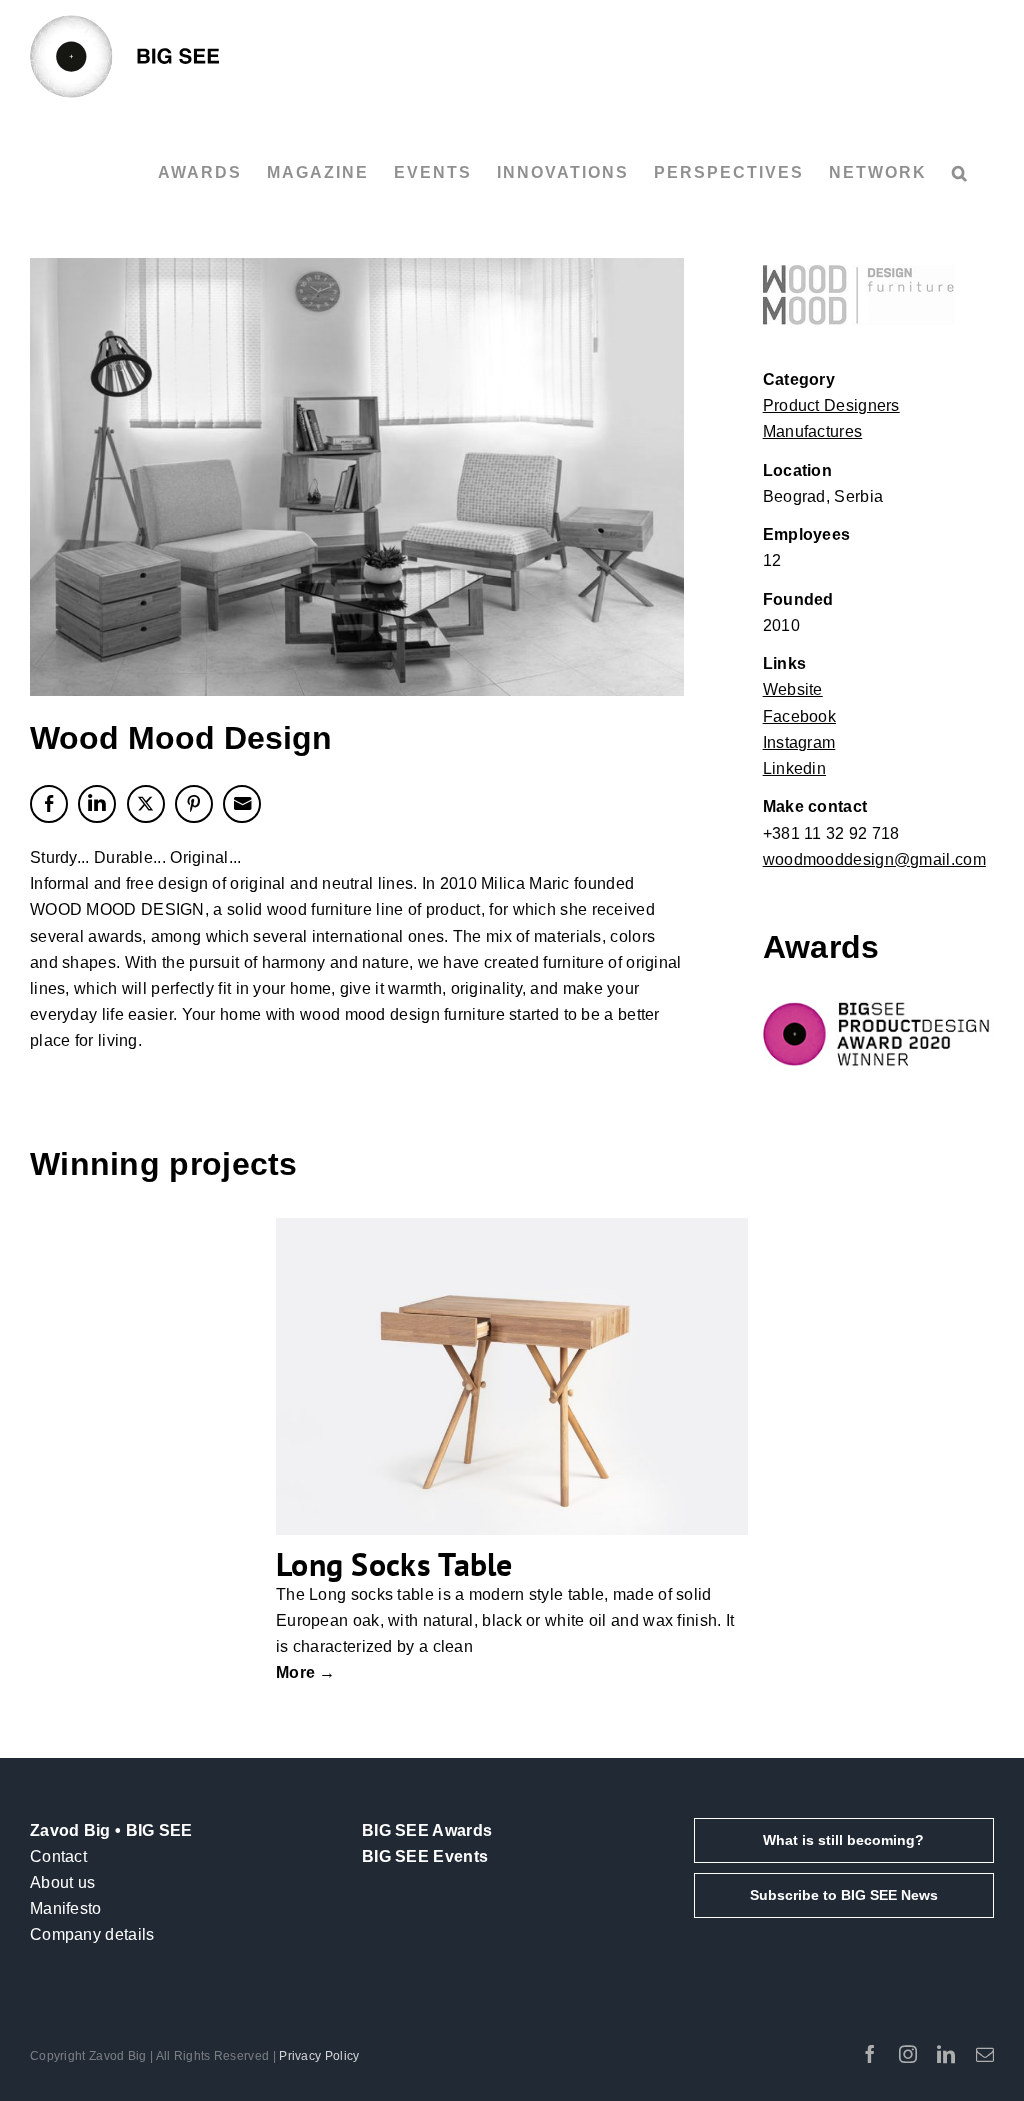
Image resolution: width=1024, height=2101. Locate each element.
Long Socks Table (394, 1564)
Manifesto (66, 1908)
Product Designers (831, 405)
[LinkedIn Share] (97, 804)
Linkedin (794, 768)
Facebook (799, 716)
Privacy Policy (319, 2056)
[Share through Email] (242, 804)
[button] (960, 173)
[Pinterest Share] (194, 804)
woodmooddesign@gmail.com (874, 859)
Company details (92, 1934)
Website (793, 689)
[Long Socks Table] (512, 1376)
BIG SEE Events (425, 1856)
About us (62, 1882)
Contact (58, 1856)
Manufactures (813, 431)
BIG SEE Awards (427, 1830)
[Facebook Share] (49, 804)
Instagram (799, 742)
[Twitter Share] (146, 804)
